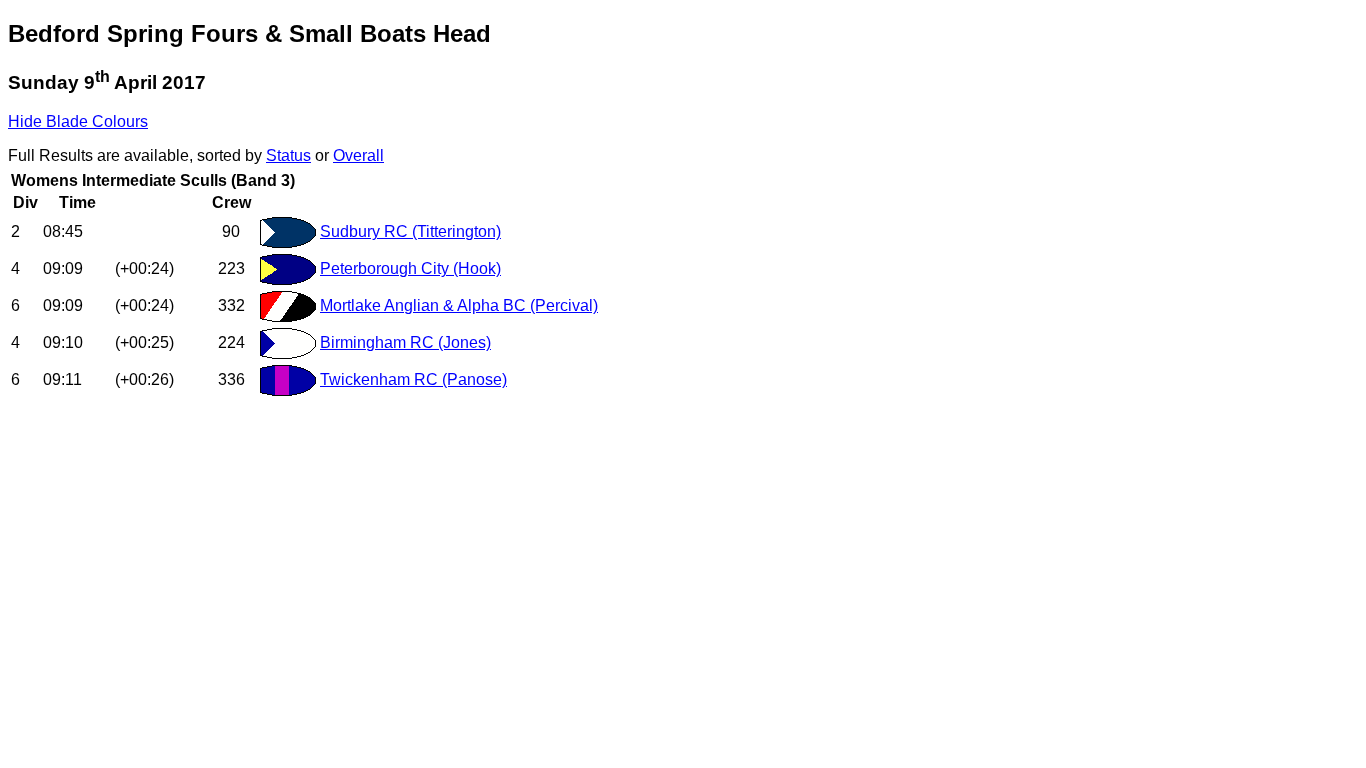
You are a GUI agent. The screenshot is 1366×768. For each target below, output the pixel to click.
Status (288, 155)
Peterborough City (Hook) (410, 268)
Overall (358, 155)
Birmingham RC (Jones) (405, 342)
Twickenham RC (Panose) (413, 379)
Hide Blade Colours (78, 121)
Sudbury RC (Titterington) (410, 231)
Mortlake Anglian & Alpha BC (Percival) (459, 305)
